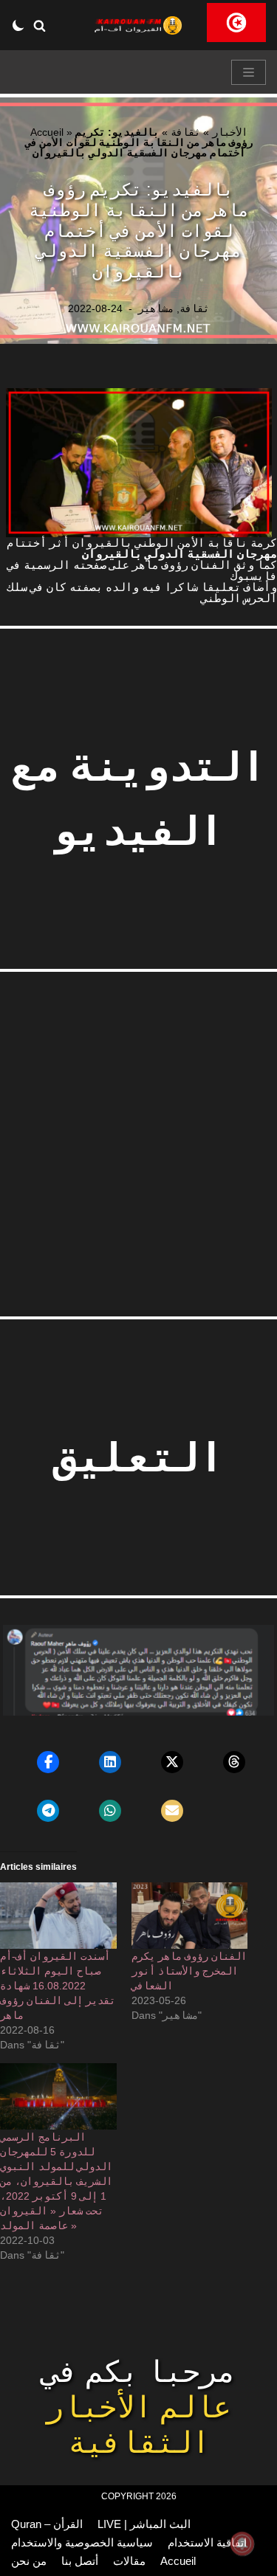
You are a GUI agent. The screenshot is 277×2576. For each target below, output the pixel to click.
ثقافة (185, 132)
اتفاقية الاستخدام (207, 2542)
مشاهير (156, 309)
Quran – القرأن (47, 2524)
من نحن (29, 2561)
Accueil (47, 132)
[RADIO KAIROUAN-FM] (139, 25)
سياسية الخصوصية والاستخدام (82, 2542)
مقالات (129, 2561)
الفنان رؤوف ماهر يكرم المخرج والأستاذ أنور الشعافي (189, 1971)
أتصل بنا (80, 2561)
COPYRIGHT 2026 (139, 2496)
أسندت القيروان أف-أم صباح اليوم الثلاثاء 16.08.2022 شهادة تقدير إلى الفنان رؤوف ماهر (58, 1986)
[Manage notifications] (242, 2544)
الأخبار (230, 132)
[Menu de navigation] (249, 72)
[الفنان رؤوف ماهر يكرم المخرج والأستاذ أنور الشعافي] (190, 1916)
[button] (40, 25)
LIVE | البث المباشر (144, 2524)
